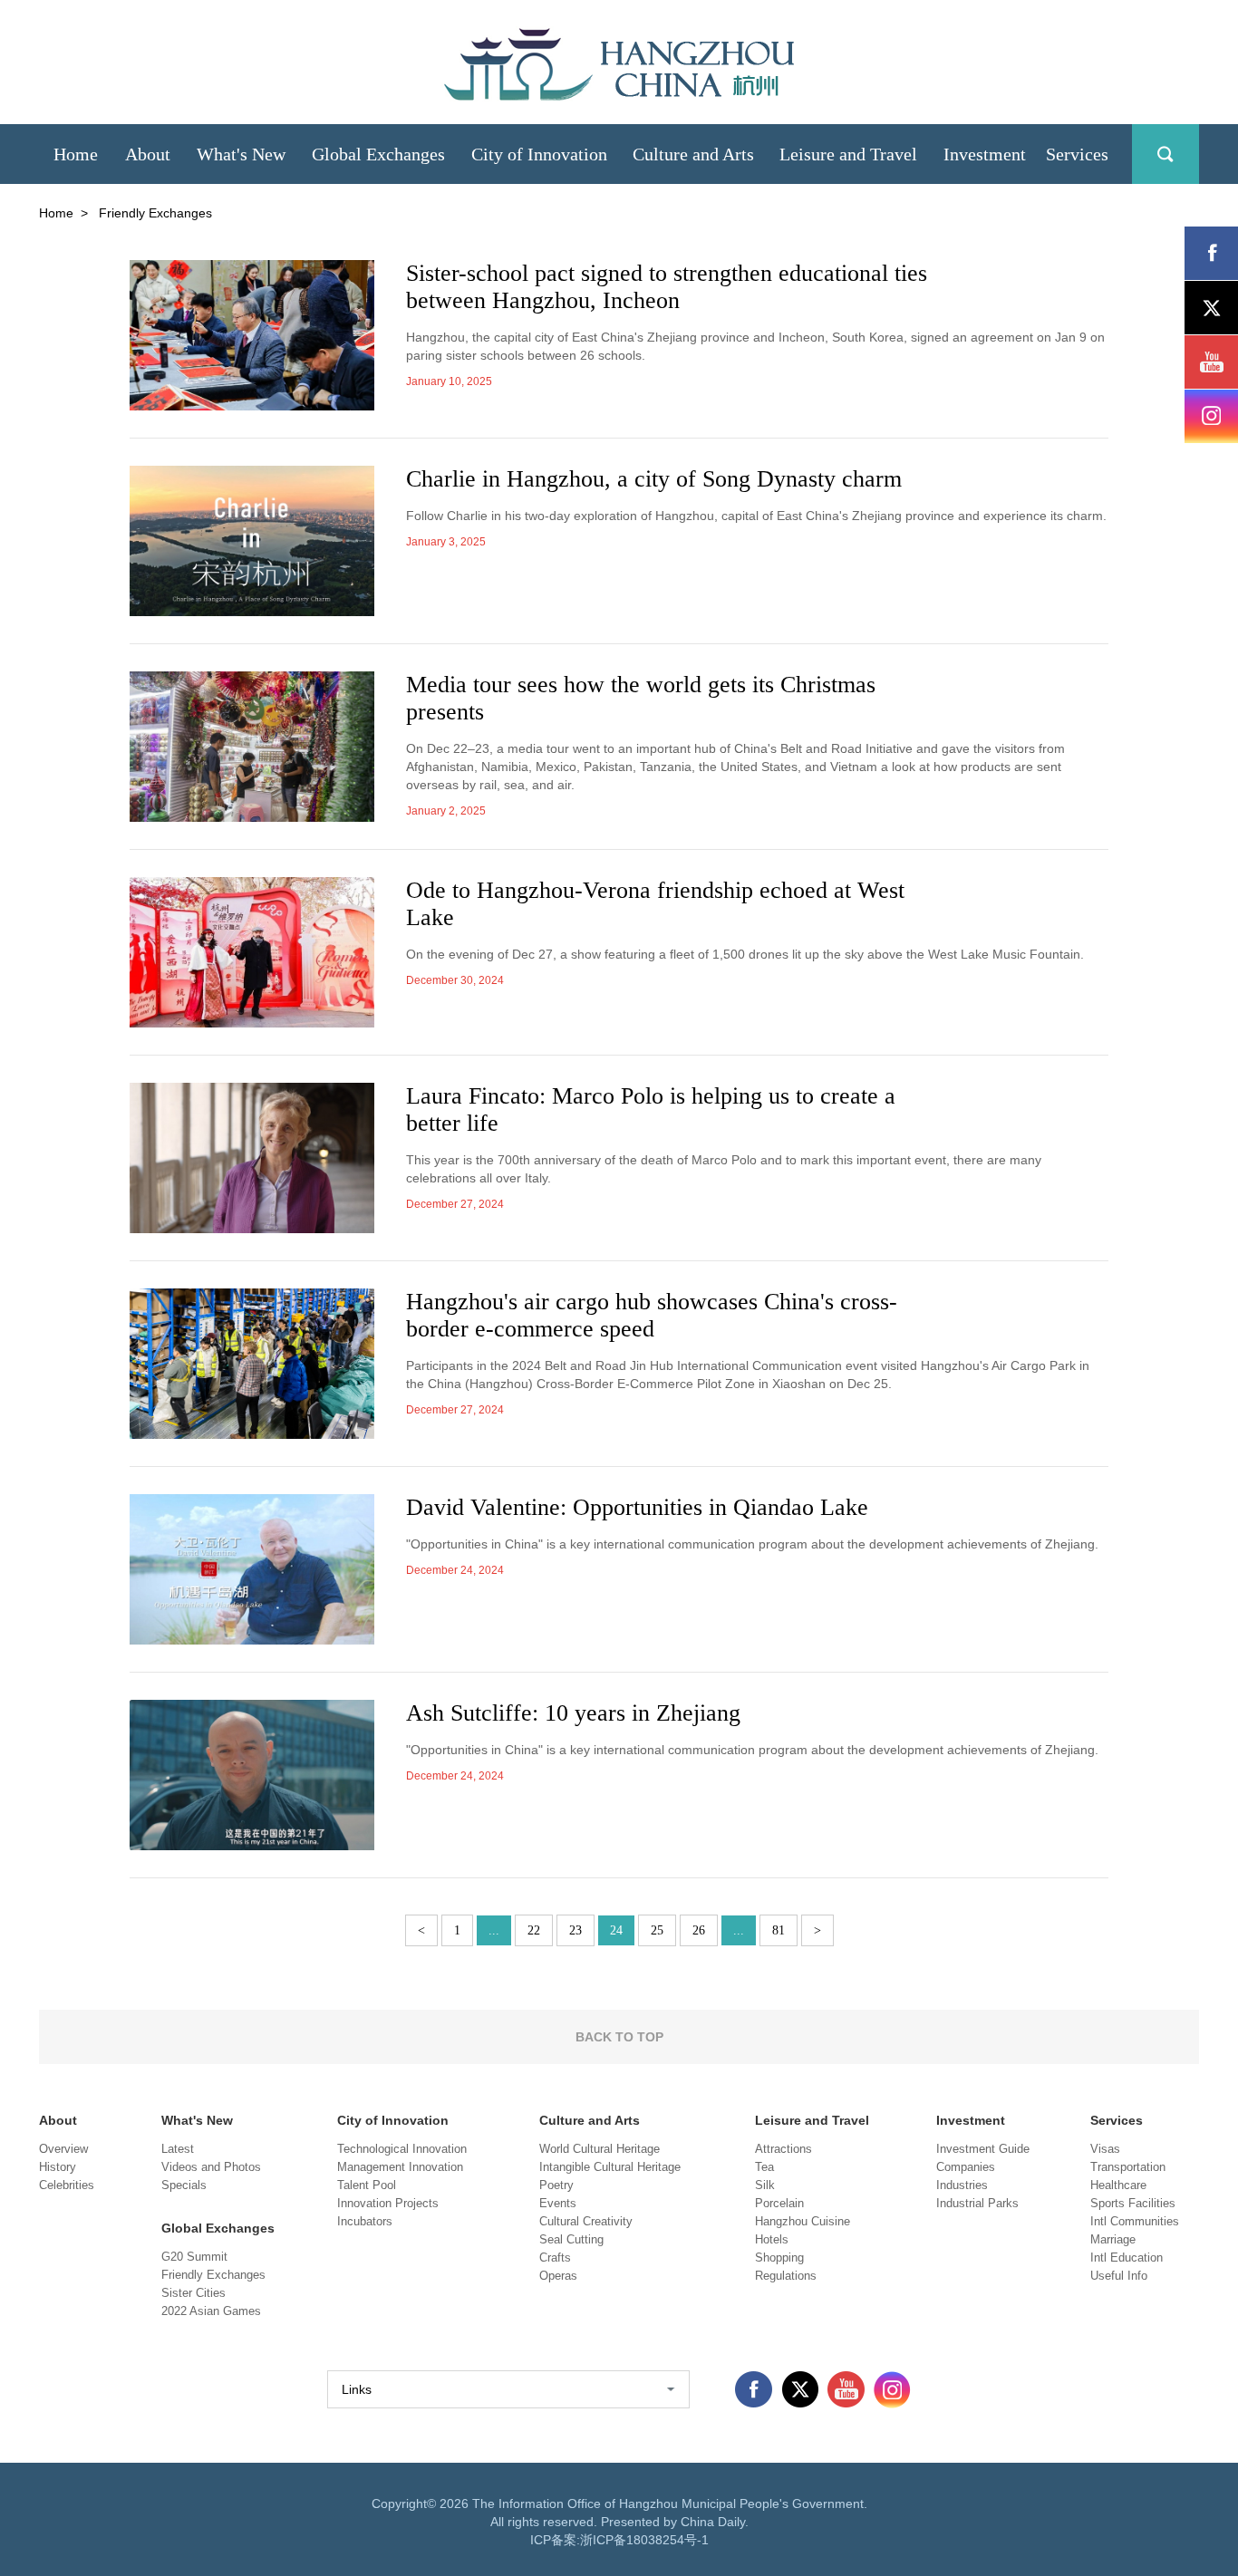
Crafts (555, 2258)
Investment (971, 2120)
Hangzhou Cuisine (803, 2221)
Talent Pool (367, 2185)
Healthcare (1118, 2185)
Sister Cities (193, 2293)
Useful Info (1119, 2276)
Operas (558, 2276)
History (58, 2167)
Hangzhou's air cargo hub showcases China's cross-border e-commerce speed (652, 1315)
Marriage (1113, 2239)
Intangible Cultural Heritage (610, 2167)
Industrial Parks (977, 2203)
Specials (184, 2185)
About (58, 2120)
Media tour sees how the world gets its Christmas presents (641, 698)
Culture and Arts (590, 2120)
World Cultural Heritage (600, 2149)
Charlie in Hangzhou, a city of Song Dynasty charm (654, 479)
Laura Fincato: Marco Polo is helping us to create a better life (651, 1110)
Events (558, 2203)
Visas (1105, 2149)
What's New (197, 2120)
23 (575, 1930)
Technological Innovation (402, 2149)
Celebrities (67, 2185)
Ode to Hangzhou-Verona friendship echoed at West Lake (655, 904)
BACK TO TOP (619, 2037)
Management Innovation (400, 2167)
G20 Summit (194, 2257)
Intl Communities (1135, 2221)
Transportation (1128, 2167)
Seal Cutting (571, 2239)
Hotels (772, 2239)
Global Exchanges (218, 2228)
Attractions (783, 2149)
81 (779, 1930)
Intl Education (1127, 2258)
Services (1117, 2120)
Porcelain (779, 2203)
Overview (63, 2149)
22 (534, 1930)
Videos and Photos (211, 2167)
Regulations (786, 2276)
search (1165, 154)
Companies (966, 2167)
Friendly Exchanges (213, 2275)
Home (56, 213)
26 (699, 1930)
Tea (764, 2167)
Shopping (779, 2258)
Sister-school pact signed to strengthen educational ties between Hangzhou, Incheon (667, 287)
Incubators (365, 2221)
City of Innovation (393, 2120)
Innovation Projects (388, 2203)
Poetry (556, 2185)
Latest (178, 2149)
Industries (962, 2185)
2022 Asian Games (211, 2311)
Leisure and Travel (812, 2120)
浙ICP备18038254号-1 (644, 2540)
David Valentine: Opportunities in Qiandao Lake (637, 1507)
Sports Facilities (1133, 2203)
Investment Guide (983, 2149)
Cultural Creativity (586, 2221)
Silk (765, 2185)
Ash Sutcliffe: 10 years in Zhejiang (573, 1713)
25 (657, 1930)
